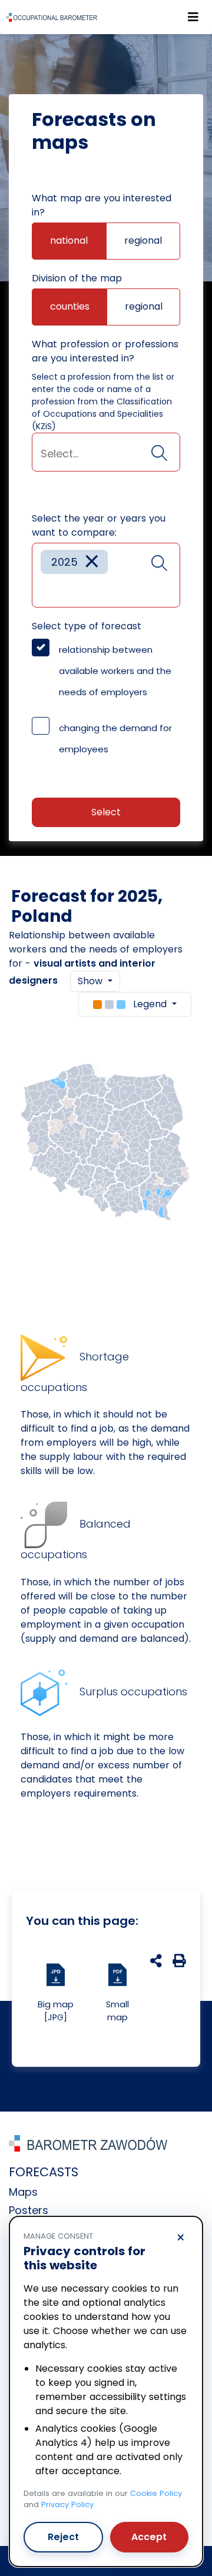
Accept (149, 2537)
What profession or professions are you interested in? (105, 351)
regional (143, 240)
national (69, 240)
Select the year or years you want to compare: (99, 525)
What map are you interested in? (102, 205)
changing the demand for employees (115, 738)
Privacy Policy (67, 2504)
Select (106, 812)
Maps (23, 2192)
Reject (63, 2537)
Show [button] (92, 981)
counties (70, 306)
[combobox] (106, 452)
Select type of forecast (87, 626)
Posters (29, 2210)
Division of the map (77, 278)
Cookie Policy (156, 2493)
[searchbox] (106, 454)
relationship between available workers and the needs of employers (115, 671)
